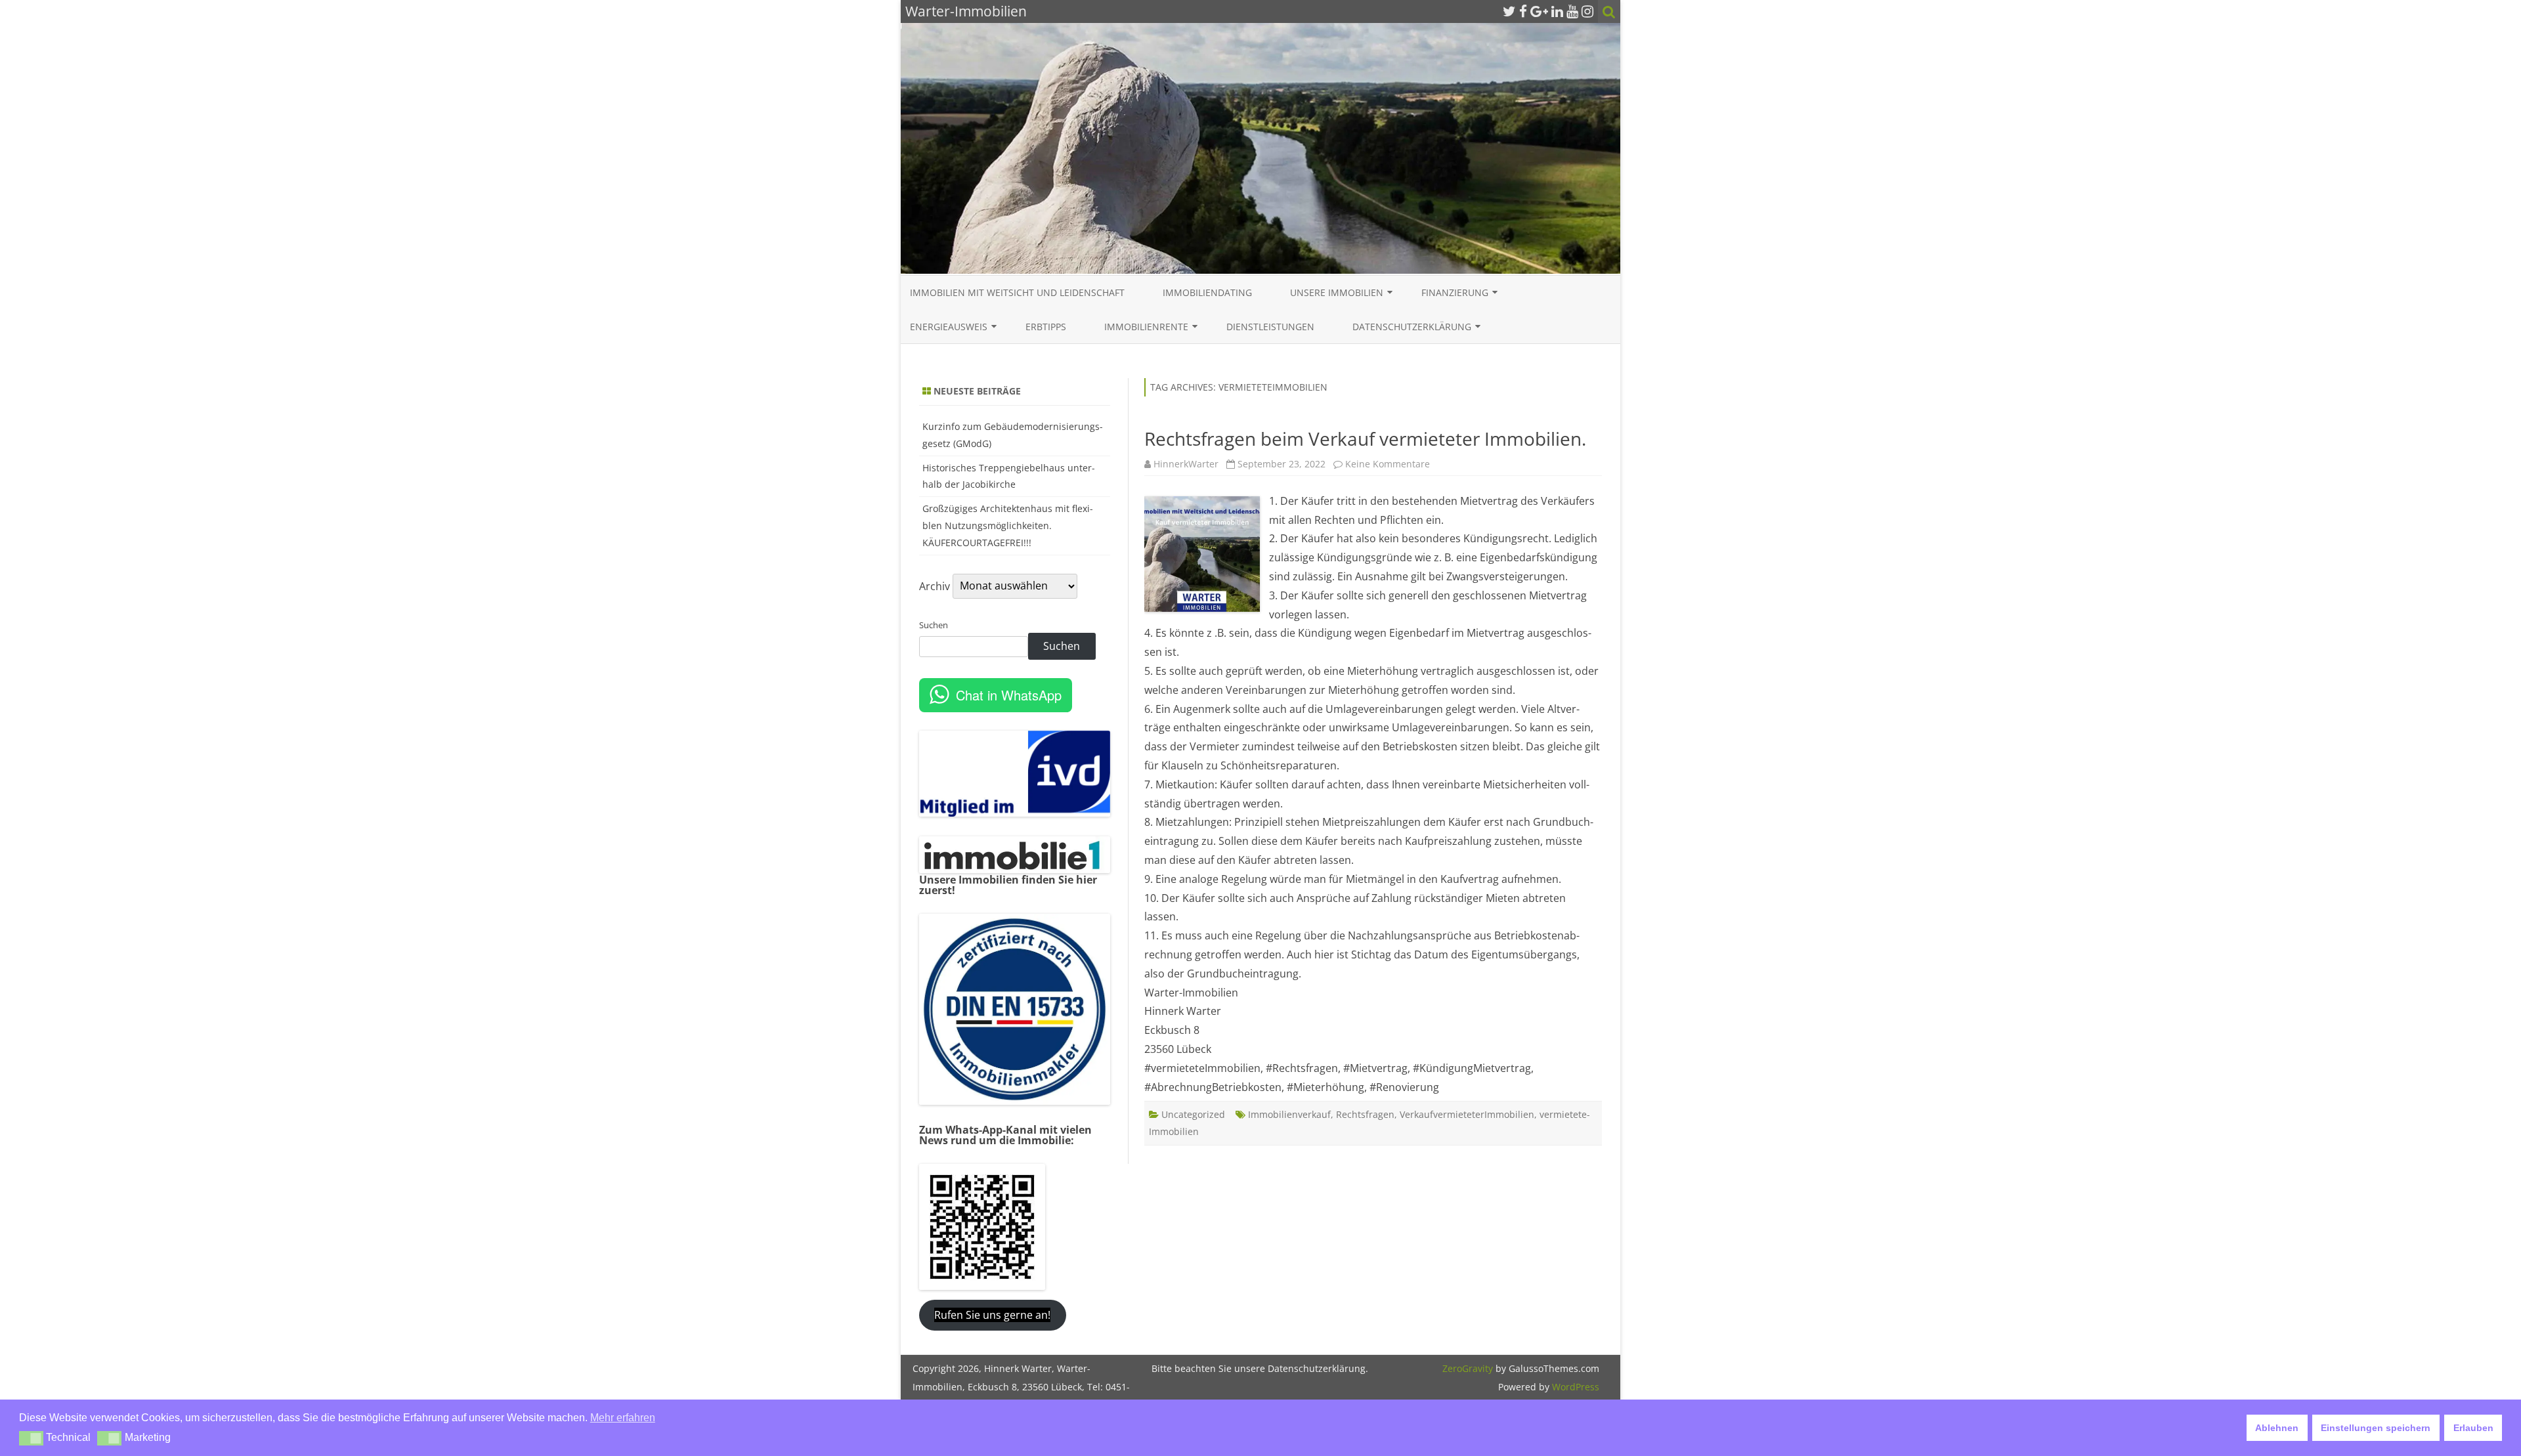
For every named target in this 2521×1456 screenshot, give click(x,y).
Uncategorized (1193, 1114)
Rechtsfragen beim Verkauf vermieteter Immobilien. (1365, 439)
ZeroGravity (1468, 1368)
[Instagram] (1587, 11)
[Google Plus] (1539, 11)
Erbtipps (1046, 327)
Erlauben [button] (2473, 1428)
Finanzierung (1455, 292)
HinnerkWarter (1186, 464)
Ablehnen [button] (2277, 1428)
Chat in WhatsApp (1009, 695)
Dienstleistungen (1270, 327)
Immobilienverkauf (1289, 1114)
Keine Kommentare (1388, 464)
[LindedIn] (1557, 11)
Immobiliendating (1207, 292)
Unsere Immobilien (1337, 292)
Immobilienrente (1146, 327)
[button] (31, 1438)
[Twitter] (1509, 11)
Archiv (935, 586)
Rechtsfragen (1365, 1114)
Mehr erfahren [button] (623, 1418)
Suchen (934, 625)
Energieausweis (949, 327)
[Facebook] (1523, 11)
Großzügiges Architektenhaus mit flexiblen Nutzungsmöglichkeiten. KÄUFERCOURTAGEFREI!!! (1008, 525)
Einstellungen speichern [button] (2376, 1428)
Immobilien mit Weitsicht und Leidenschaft (1017, 292)
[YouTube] (1572, 11)
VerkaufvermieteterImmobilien (1467, 1114)
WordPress (1574, 1387)
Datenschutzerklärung (1412, 327)
